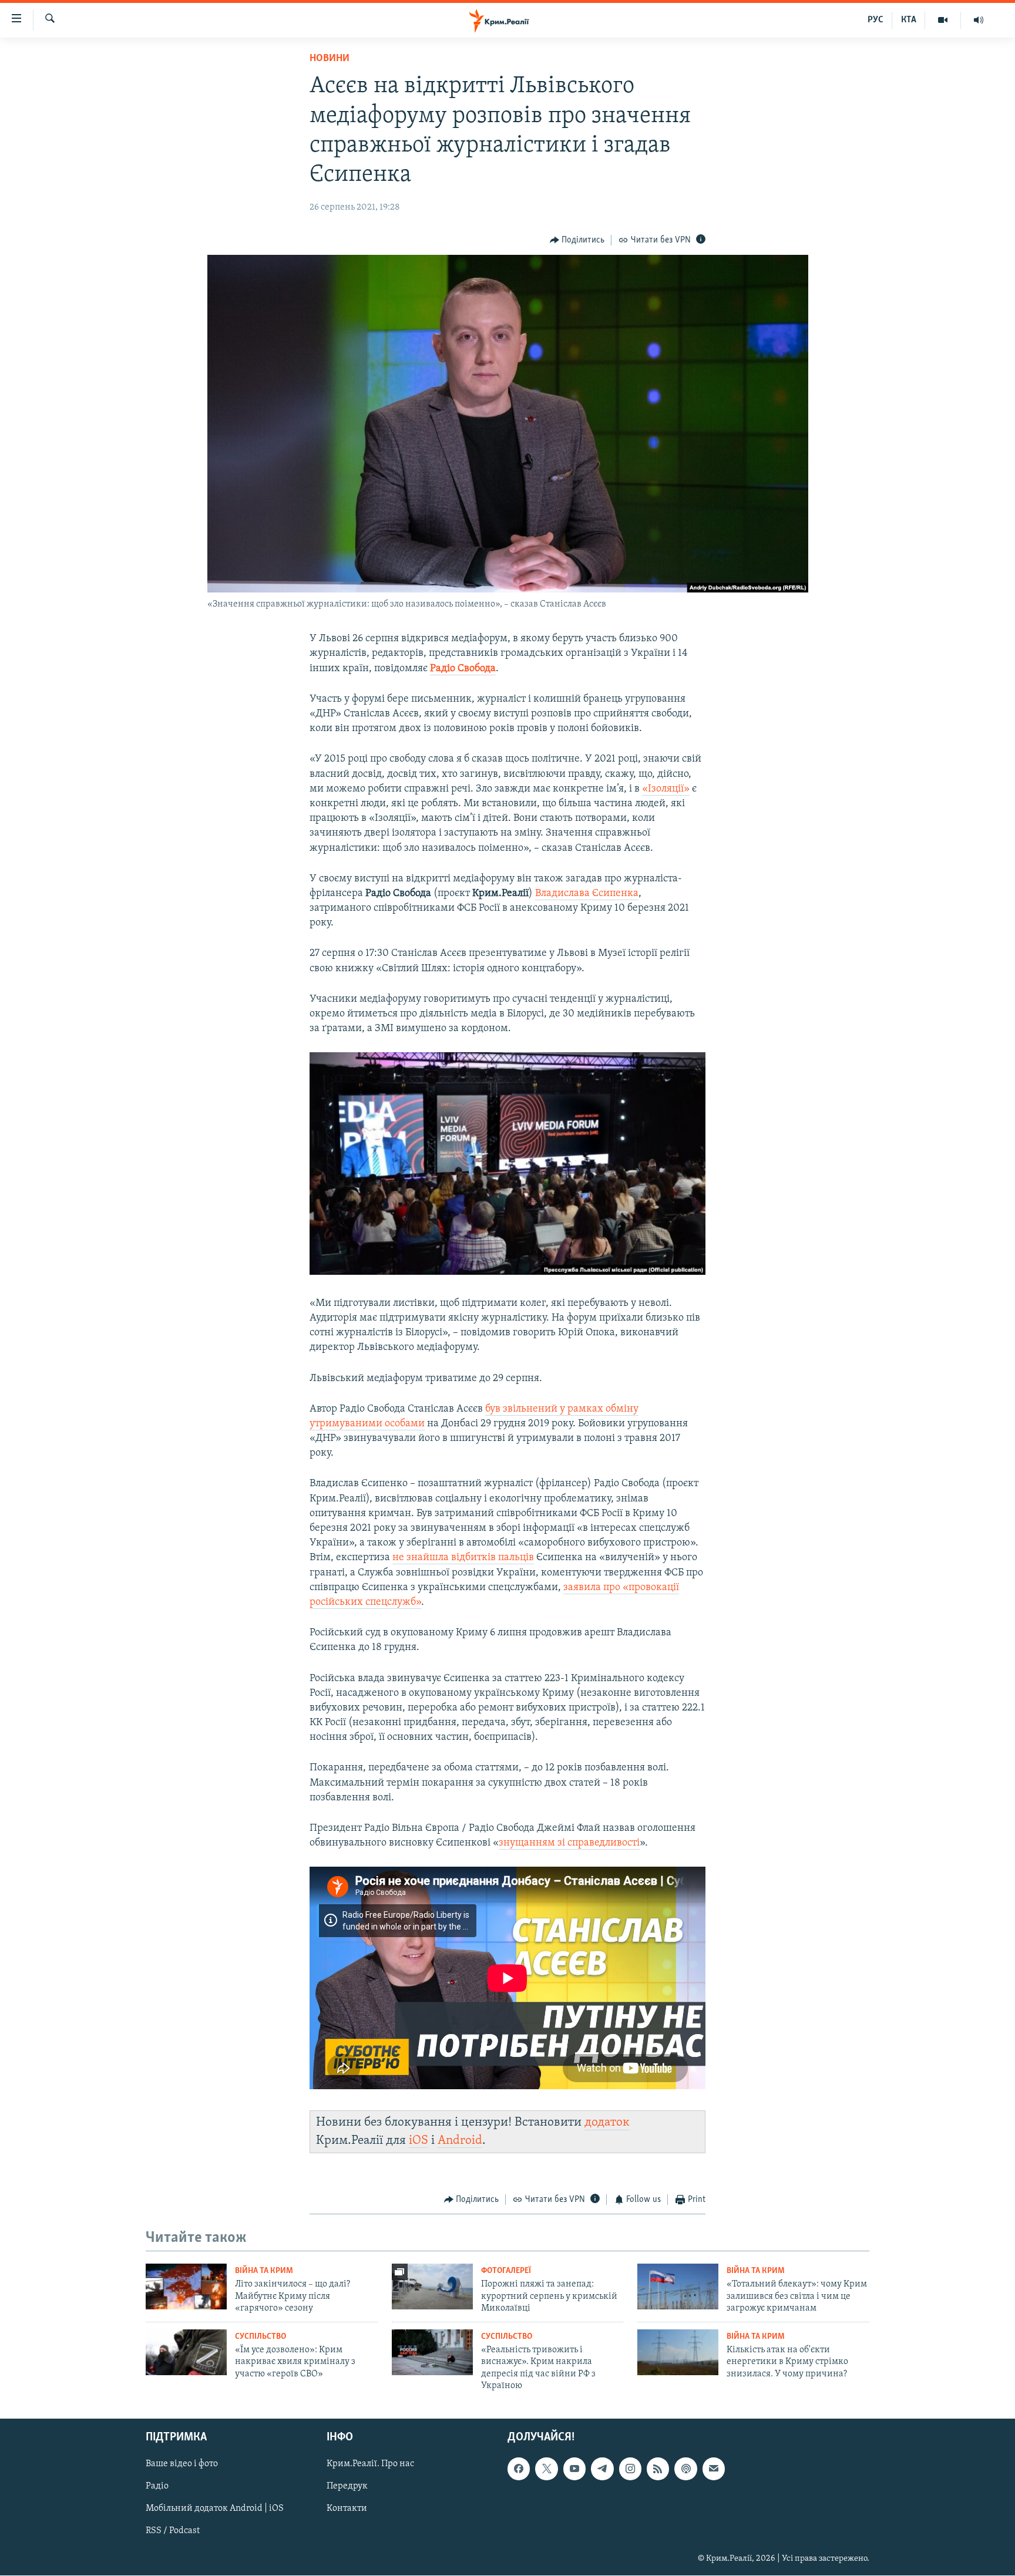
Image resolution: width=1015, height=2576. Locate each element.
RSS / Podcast (173, 2531)
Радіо (157, 2487)
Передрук (347, 2487)
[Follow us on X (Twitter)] (546, 2469)
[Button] (577, 240)
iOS (419, 2141)
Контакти (347, 2509)
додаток (607, 2122)
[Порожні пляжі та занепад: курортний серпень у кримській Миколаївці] (432, 2287)
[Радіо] (979, 20)
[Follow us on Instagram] (630, 2469)
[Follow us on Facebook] (519, 2469)
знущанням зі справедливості (569, 1843)
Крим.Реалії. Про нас (370, 2464)
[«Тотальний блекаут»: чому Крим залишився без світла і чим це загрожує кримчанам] (678, 2287)
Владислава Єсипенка (587, 894)
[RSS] (658, 2469)
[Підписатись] (714, 2469)
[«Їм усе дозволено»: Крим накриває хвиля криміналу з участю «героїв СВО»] (186, 2352)
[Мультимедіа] (943, 20)
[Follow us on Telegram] (602, 2469)
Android (460, 2141)
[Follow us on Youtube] (574, 2469)
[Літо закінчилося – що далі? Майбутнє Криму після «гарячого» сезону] (186, 2287)
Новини (330, 59)
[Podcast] (685, 2469)
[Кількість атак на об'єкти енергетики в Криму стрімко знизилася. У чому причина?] (678, 2352)
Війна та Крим (264, 2271)
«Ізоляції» (666, 789)
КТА (909, 20)
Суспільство (261, 2337)
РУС (875, 20)
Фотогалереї (506, 2271)
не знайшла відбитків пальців (463, 1558)
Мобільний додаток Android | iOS (215, 2509)
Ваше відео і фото (182, 2464)
